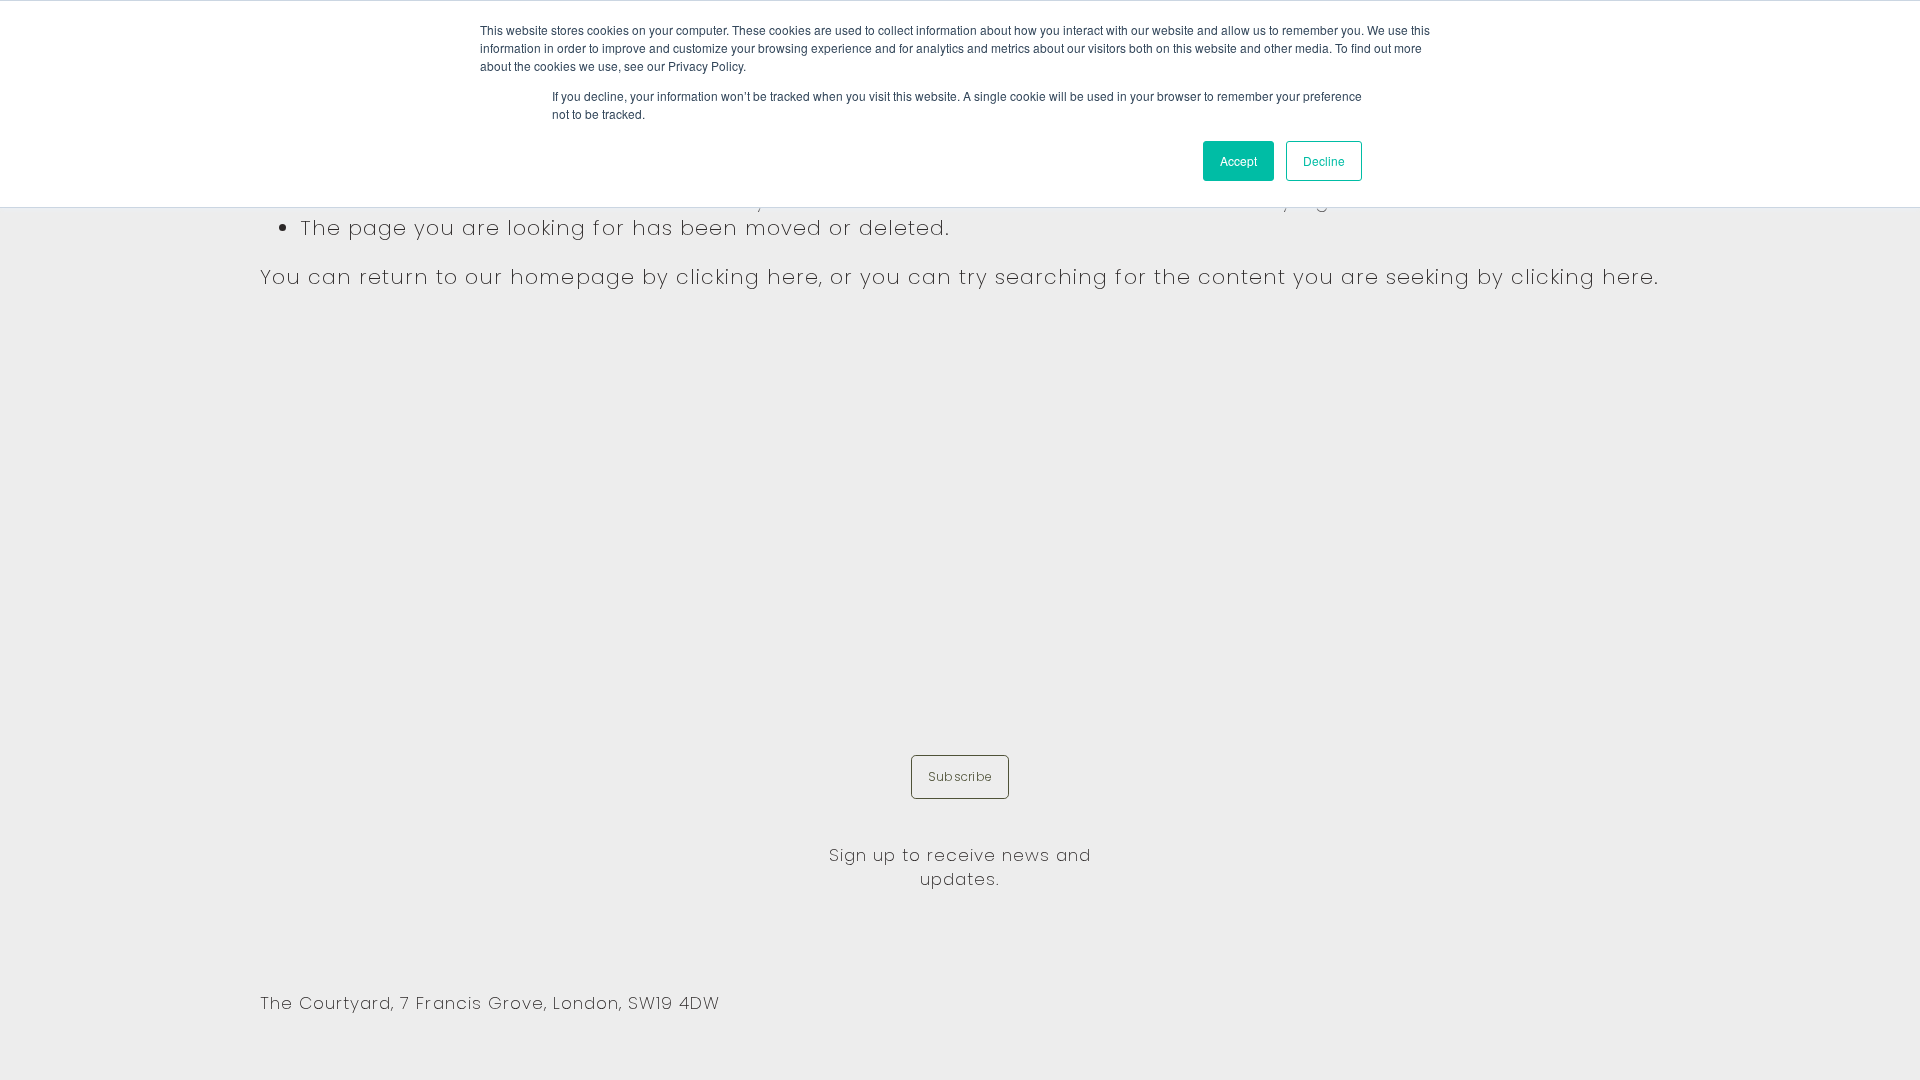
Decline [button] (1324, 160)
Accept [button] (1238, 160)
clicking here (747, 277)
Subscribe (960, 776)
